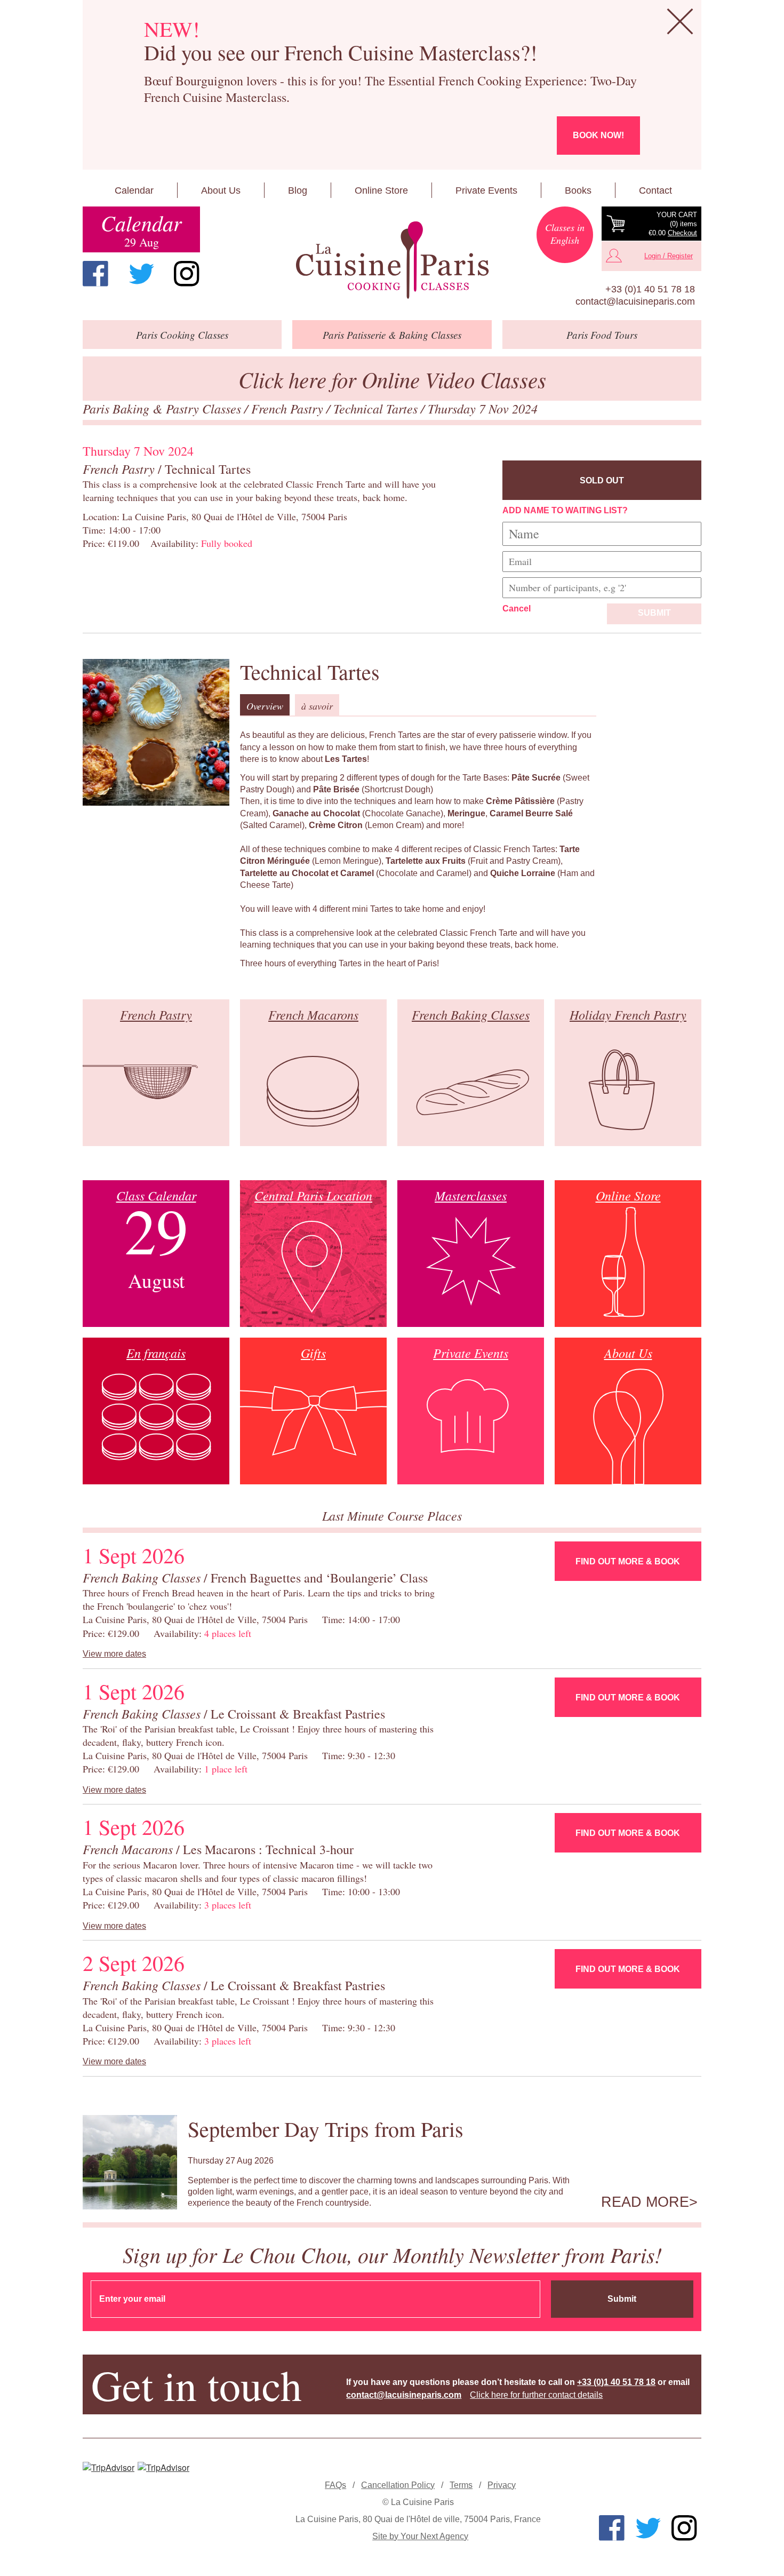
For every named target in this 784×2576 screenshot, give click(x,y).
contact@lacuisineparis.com (635, 301)
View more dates (114, 1654)
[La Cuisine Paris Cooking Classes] (392, 260)
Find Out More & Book (628, 1561)
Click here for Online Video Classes (392, 379)
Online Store (381, 190)
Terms (461, 2485)
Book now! (598, 135)
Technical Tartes (377, 408)
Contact (655, 190)
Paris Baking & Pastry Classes (163, 408)
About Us (221, 190)
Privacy (502, 2485)
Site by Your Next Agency (420, 2536)
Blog (298, 190)
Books (578, 190)
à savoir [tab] (317, 706)
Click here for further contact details (536, 2395)
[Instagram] (187, 274)
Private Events (486, 190)
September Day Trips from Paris (326, 2129)
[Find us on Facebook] (95, 274)
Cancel (517, 609)
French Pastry (289, 408)
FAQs (335, 2485)
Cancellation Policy (398, 2485)
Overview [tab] (265, 706)
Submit (654, 613)
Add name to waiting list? (565, 510)
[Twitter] (141, 274)
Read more (645, 2202)
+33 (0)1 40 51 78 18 (650, 289)
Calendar (134, 190)
